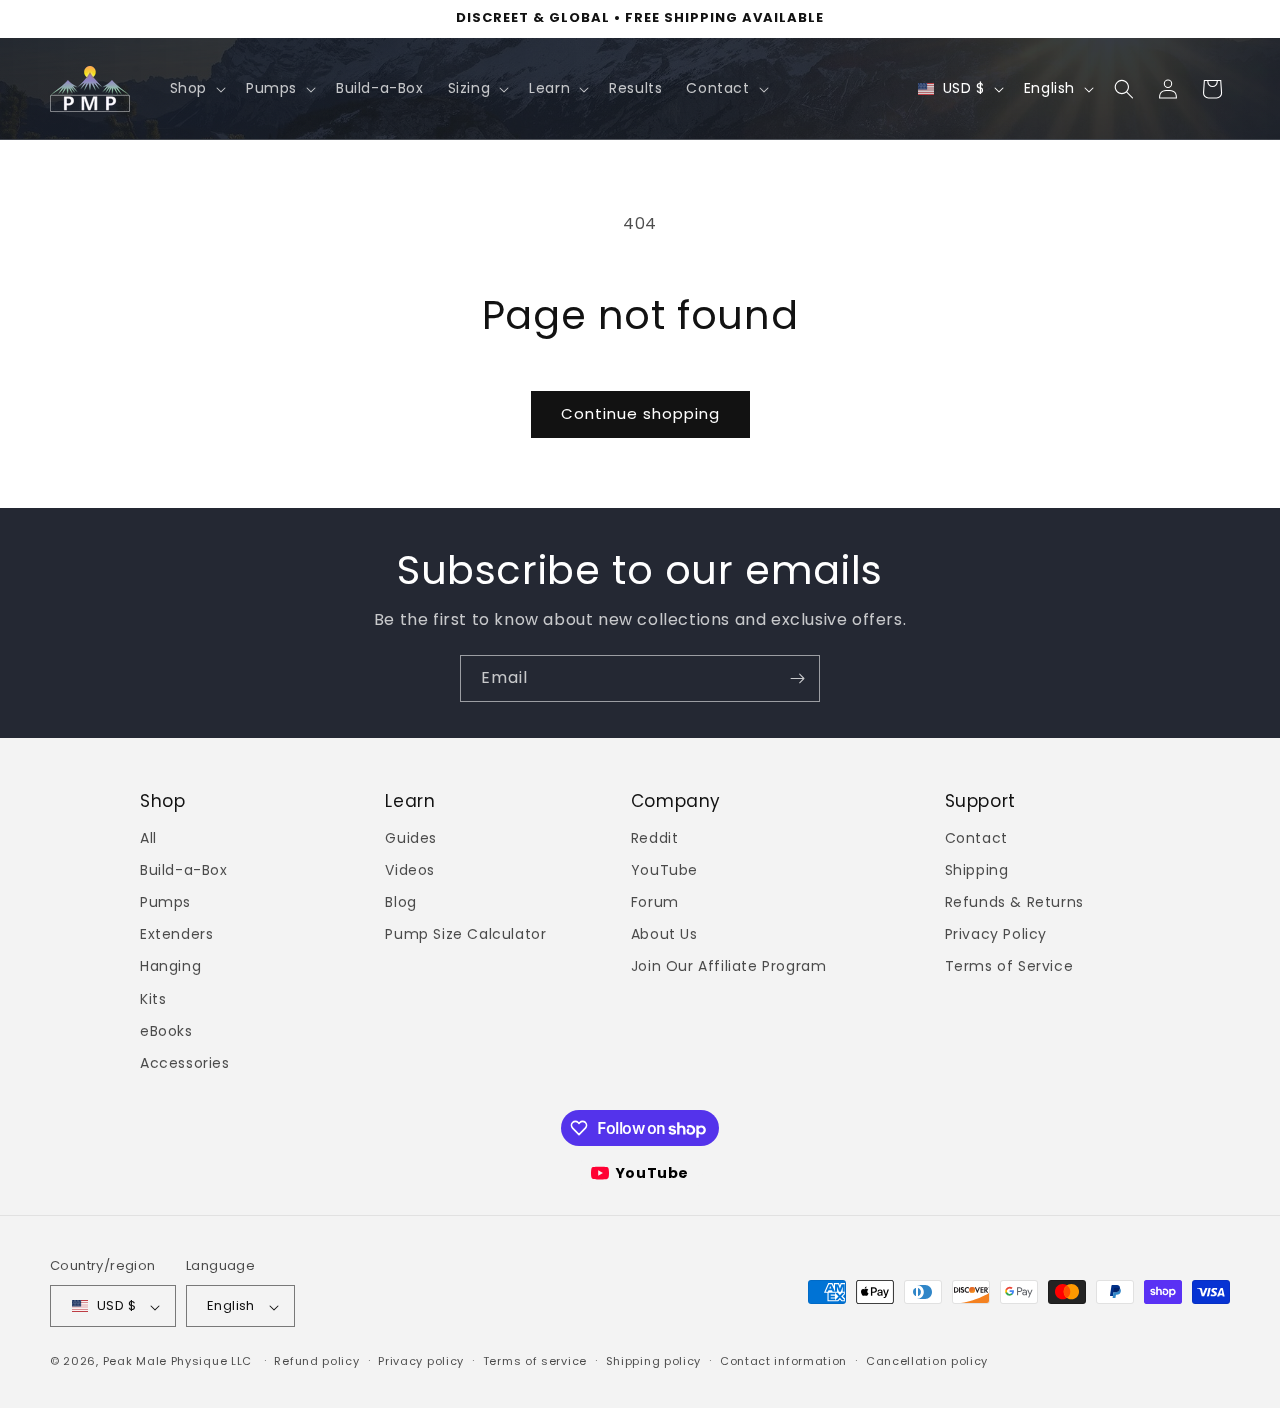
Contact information (783, 1361)
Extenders (176, 935)
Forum (655, 902)
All (148, 838)
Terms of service (535, 1361)
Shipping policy (654, 1361)
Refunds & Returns (1014, 902)
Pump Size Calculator (465, 935)
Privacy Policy (996, 935)
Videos (410, 870)
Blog (400, 902)
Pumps (165, 902)
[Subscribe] (797, 678)
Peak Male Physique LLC (177, 1362)
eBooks (166, 1031)
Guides (411, 838)
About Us (664, 935)
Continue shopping (640, 413)
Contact (976, 838)
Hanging (170, 967)
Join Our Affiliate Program (729, 967)
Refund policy (316, 1361)
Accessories (185, 1063)
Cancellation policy (927, 1361)
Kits (153, 999)
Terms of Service (1009, 967)
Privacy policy (421, 1361)
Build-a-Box (184, 870)
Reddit (655, 838)
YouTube (664, 870)
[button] (196, 88)
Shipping (977, 870)
